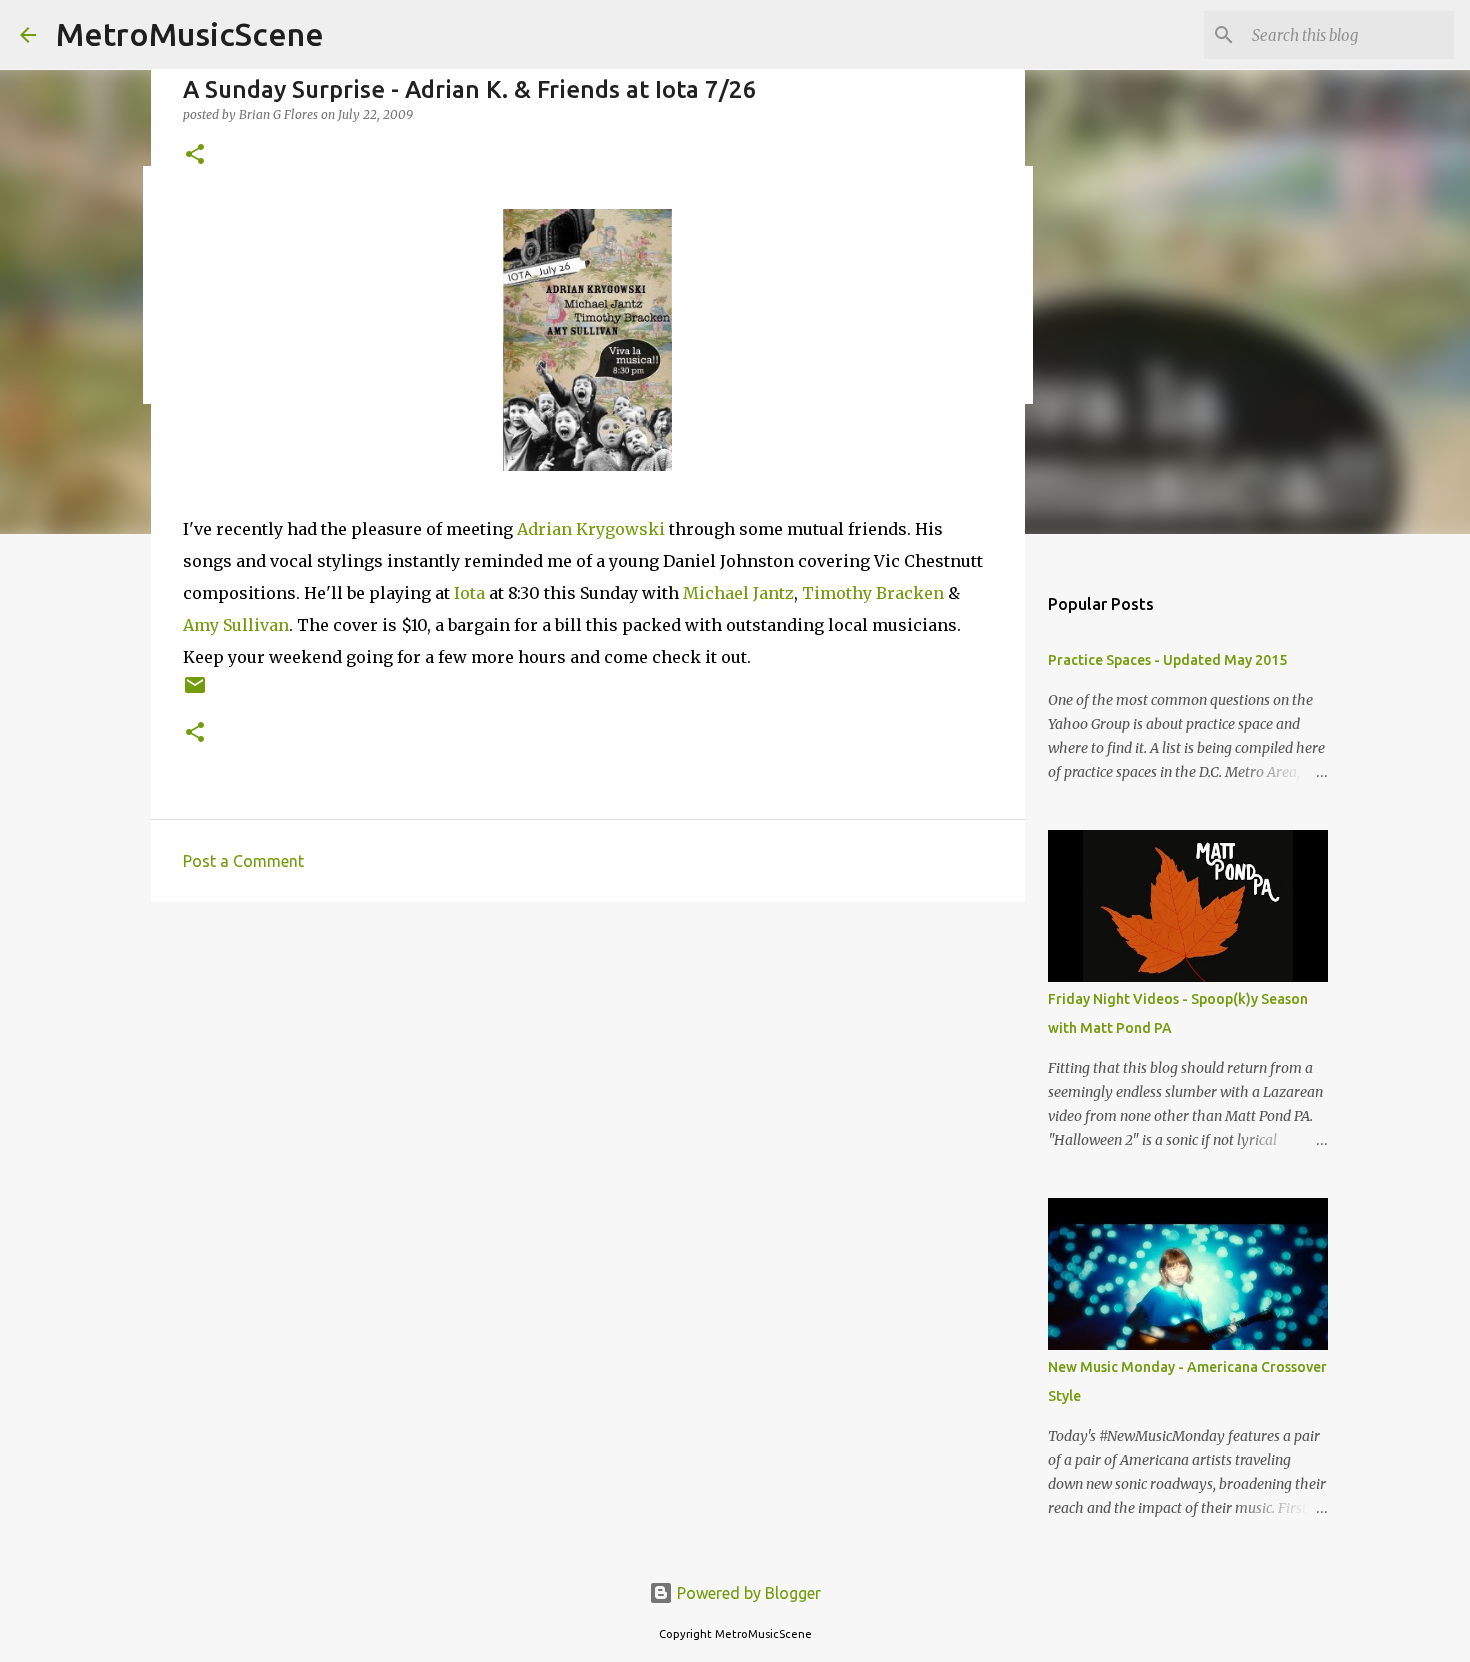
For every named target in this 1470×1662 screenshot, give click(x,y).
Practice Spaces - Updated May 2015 (1167, 660)
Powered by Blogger (747, 1593)
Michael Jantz (738, 593)
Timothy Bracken (873, 593)
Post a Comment (243, 861)
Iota (469, 593)
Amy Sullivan (236, 625)
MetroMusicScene (190, 34)
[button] (195, 155)
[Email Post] (195, 692)
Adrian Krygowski (591, 529)
